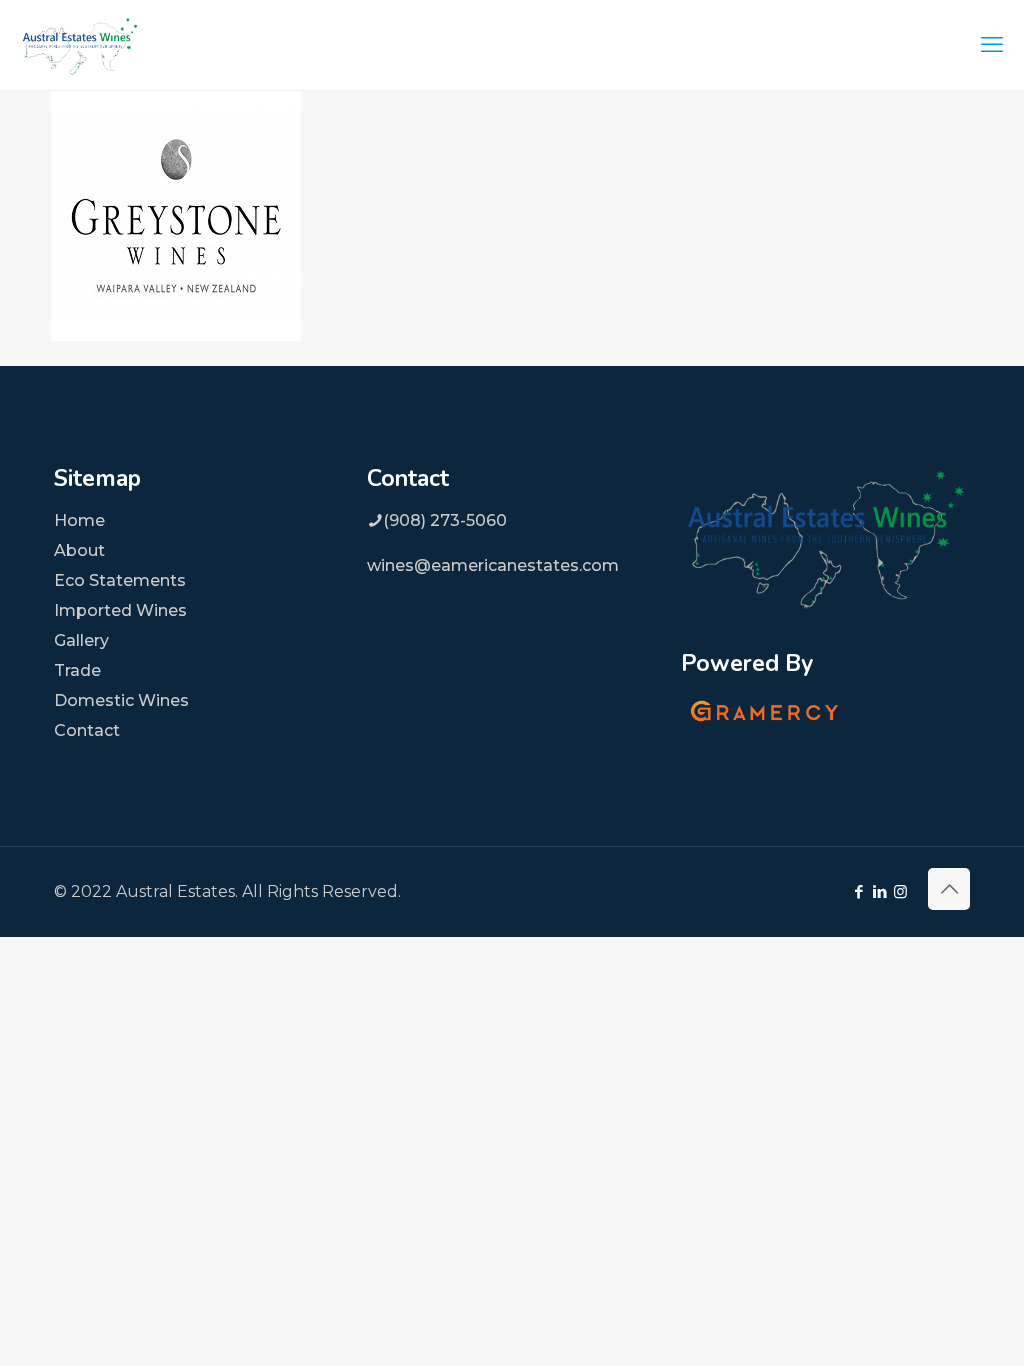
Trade (77, 670)
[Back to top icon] (949, 889)
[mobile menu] (992, 45)
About (79, 550)
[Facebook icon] (858, 891)
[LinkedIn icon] (879, 891)
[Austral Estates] (80, 45)
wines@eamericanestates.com (493, 565)
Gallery (81, 640)
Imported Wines (120, 610)
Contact (87, 730)
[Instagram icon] (900, 891)
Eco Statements (120, 580)
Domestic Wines (121, 700)
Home (79, 520)
